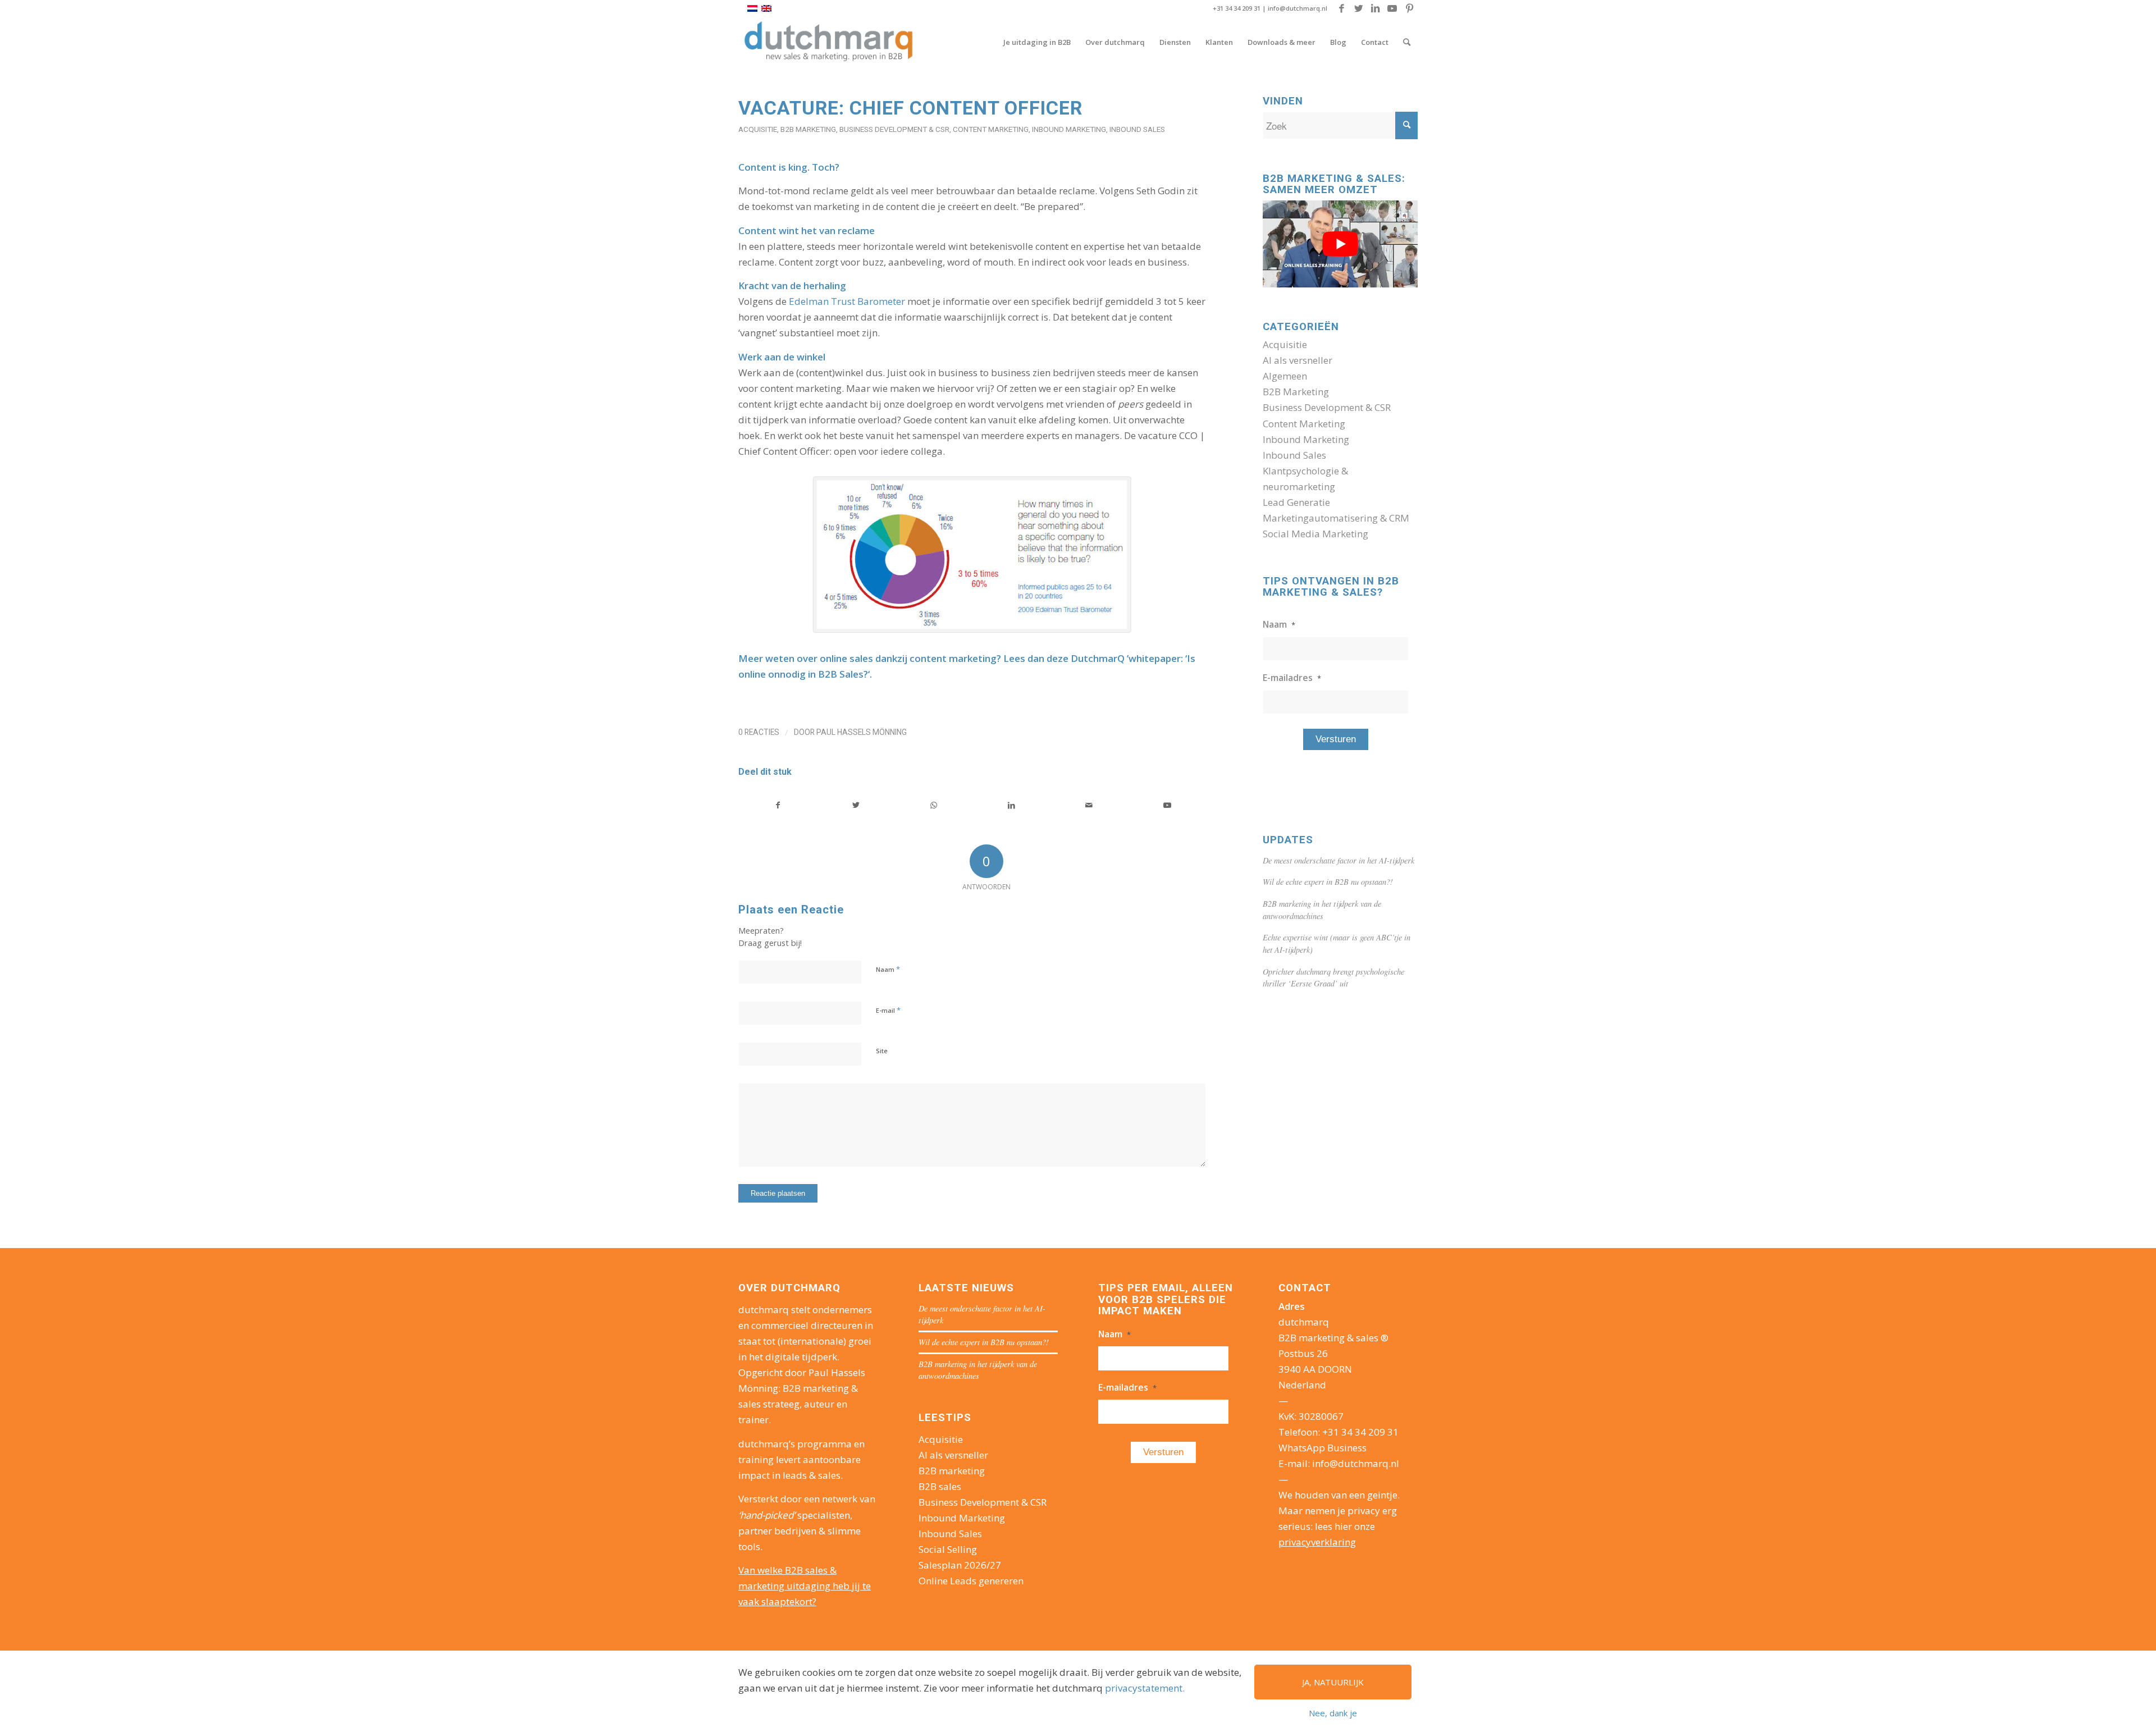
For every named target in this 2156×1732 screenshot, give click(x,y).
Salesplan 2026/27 (960, 1565)
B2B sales (940, 1486)
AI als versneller (1298, 360)
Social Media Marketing (1315, 534)
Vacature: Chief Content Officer (910, 108)
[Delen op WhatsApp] (934, 805)
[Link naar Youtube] (1392, 8)
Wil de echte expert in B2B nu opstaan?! (1328, 882)
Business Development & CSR (894, 129)
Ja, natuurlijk (1333, 1682)
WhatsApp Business (1323, 1448)
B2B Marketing (808, 129)
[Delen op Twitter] (856, 805)
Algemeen (1285, 376)
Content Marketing (991, 129)
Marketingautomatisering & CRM (1336, 518)
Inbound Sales (1137, 129)
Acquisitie (758, 129)
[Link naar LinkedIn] (1375, 8)
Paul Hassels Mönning (862, 732)
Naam (888, 969)
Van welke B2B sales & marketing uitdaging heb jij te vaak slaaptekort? (805, 1586)
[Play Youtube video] (1340, 244)
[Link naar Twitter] (1358, 8)
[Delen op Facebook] (778, 805)
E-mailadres (1292, 678)
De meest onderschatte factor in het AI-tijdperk (1339, 860)
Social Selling (948, 1549)
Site (882, 1051)
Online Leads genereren (971, 1581)
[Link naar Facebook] (1342, 8)
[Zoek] (1407, 42)
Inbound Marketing (1069, 129)
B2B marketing (952, 1471)
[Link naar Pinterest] (1409, 8)
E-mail (888, 1010)
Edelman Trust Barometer (847, 301)
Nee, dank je (1333, 1713)
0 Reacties (759, 732)
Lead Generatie (1296, 502)
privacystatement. (1145, 1688)
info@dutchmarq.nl (1298, 8)
